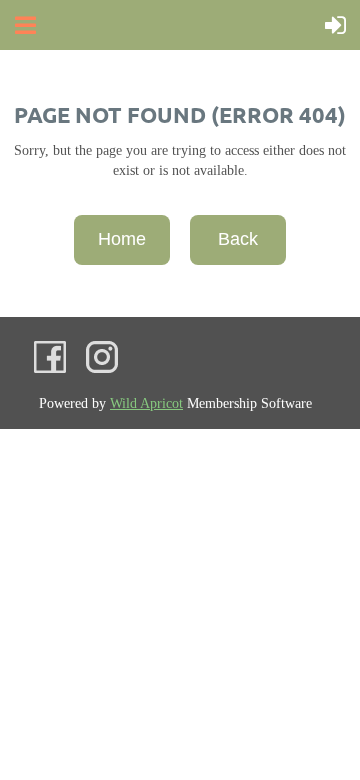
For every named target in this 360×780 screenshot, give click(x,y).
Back (238, 239)
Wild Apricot (146, 403)
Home (122, 239)
